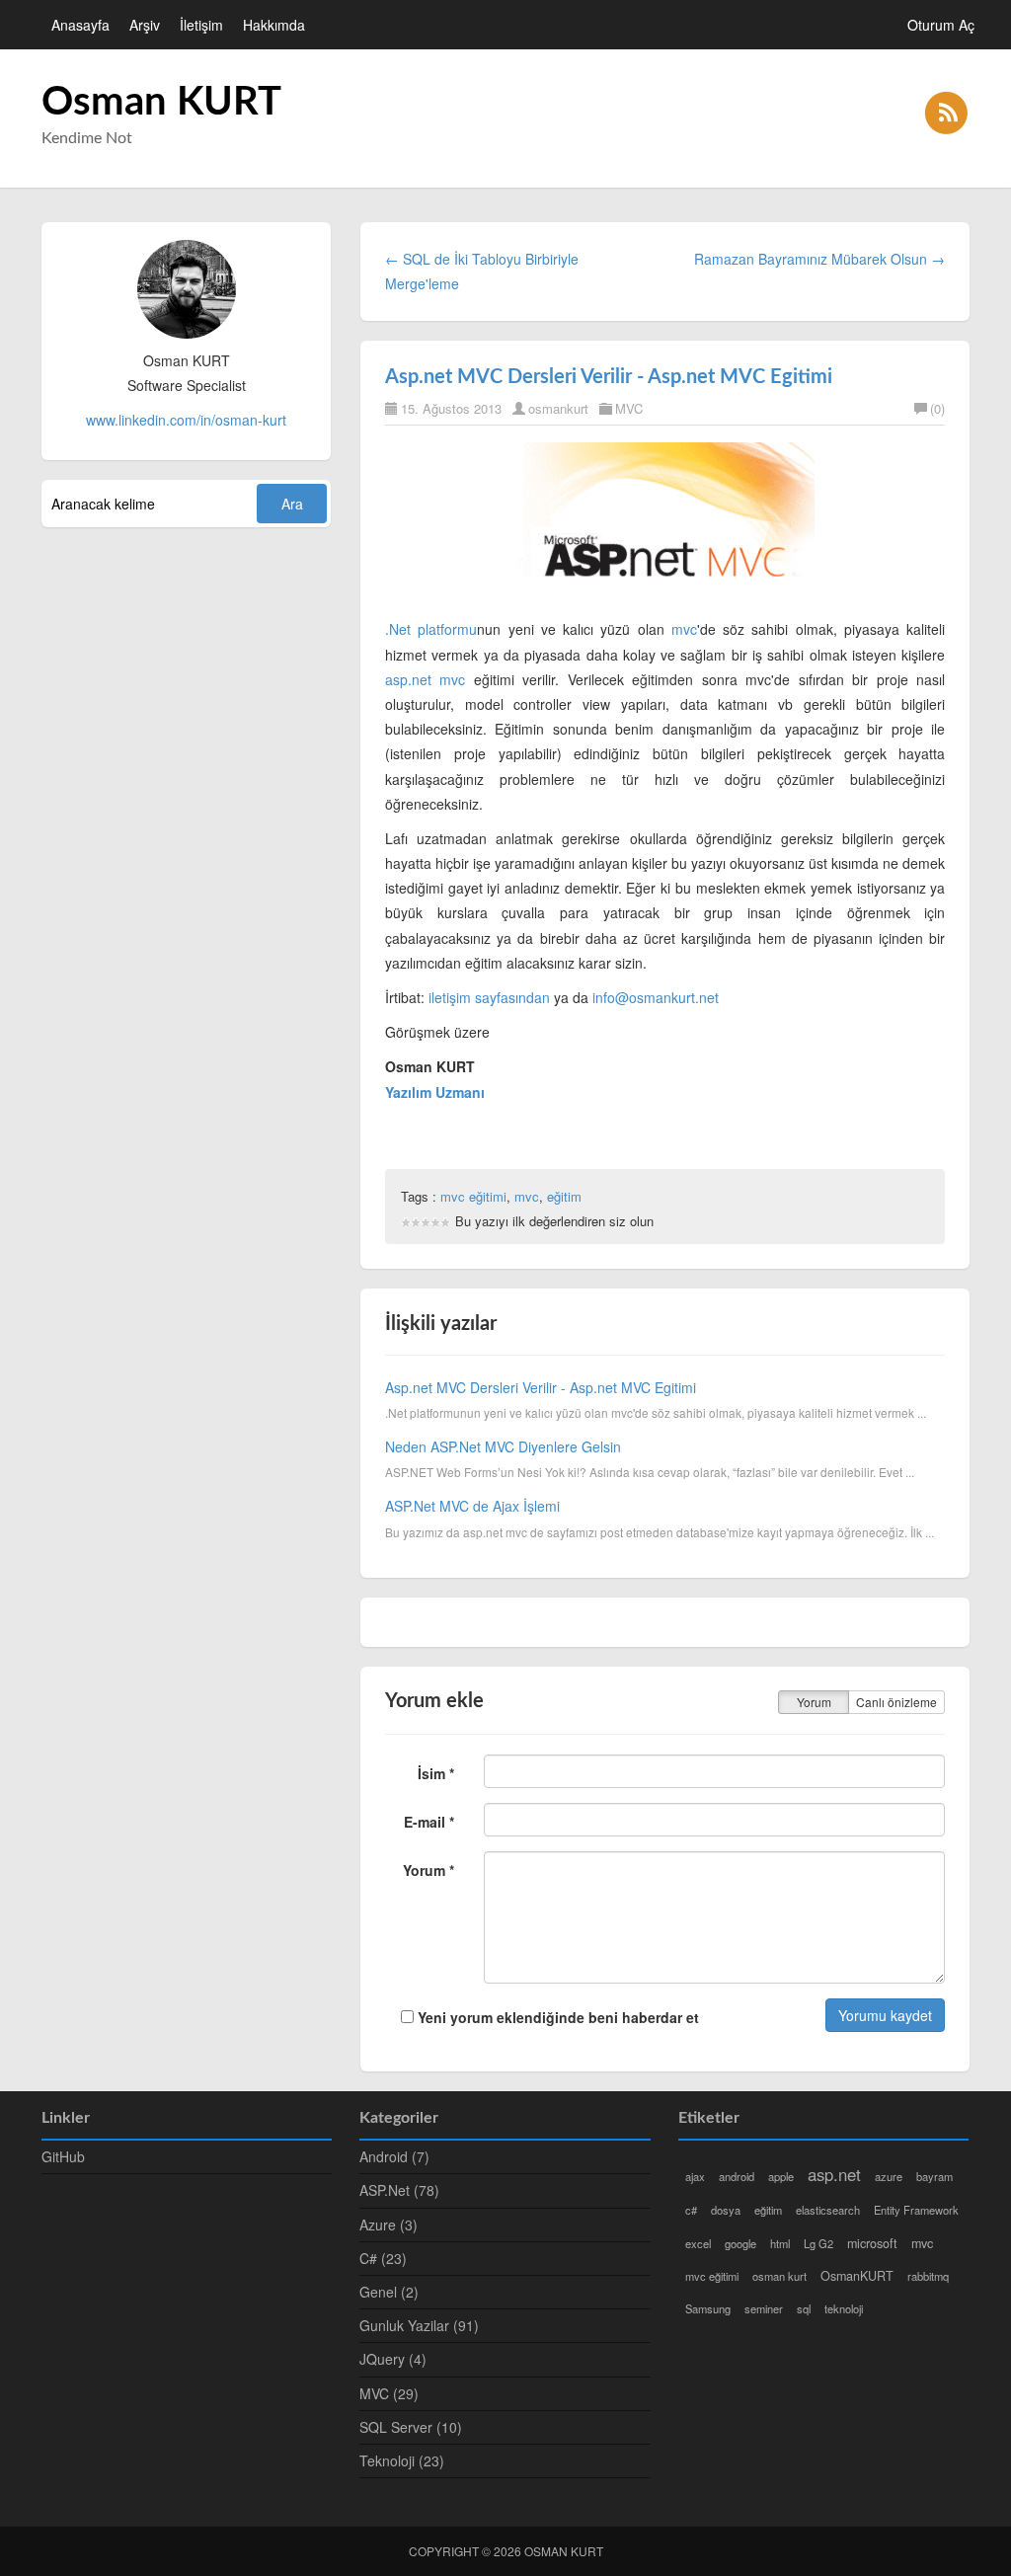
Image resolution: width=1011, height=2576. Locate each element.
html (780, 2243)
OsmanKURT (857, 2276)
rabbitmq (928, 2276)
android (737, 2176)
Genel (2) (389, 2292)
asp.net (834, 2174)
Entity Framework (916, 2210)
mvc (684, 629)
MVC (629, 408)
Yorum (814, 1702)
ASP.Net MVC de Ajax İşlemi (472, 1506)
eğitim (564, 1196)
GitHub (63, 2156)
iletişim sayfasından (489, 997)
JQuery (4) (393, 2359)
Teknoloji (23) (402, 2460)
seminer (764, 2308)
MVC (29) (389, 2393)
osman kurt (779, 2276)
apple (781, 2176)
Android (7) (394, 2156)
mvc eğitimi (473, 1196)
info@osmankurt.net (656, 997)
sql (804, 2308)
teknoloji (844, 2308)
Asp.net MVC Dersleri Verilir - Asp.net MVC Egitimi (609, 377)
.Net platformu (431, 629)
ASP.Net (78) (399, 2190)
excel (698, 2243)
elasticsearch (828, 2210)
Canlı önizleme (896, 1702)
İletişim (201, 25)
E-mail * (429, 1822)
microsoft (872, 2243)
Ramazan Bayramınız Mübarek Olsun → (819, 259)
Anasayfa (80, 25)
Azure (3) (389, 2225)
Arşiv (145, 25)
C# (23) (383, 2258)
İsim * (436, 1773)
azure (889, 2176)
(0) (937, 408)
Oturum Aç (941, 25)
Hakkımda (274, 25)
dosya (726, 2210)
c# (691, 2210)
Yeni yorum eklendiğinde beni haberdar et (556, 2017)
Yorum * (428, 1870)
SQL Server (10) (411, 2427)
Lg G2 (818, 2243)
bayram (934, 2176)
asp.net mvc (426, 679)
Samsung (708, 2308)
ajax (695, 2176)
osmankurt (558, 408)
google (740, 2243)
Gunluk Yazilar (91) (419, 2325)
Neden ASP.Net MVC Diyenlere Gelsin (503, 1446)
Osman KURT (161, 103)
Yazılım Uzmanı (435, 1092)
